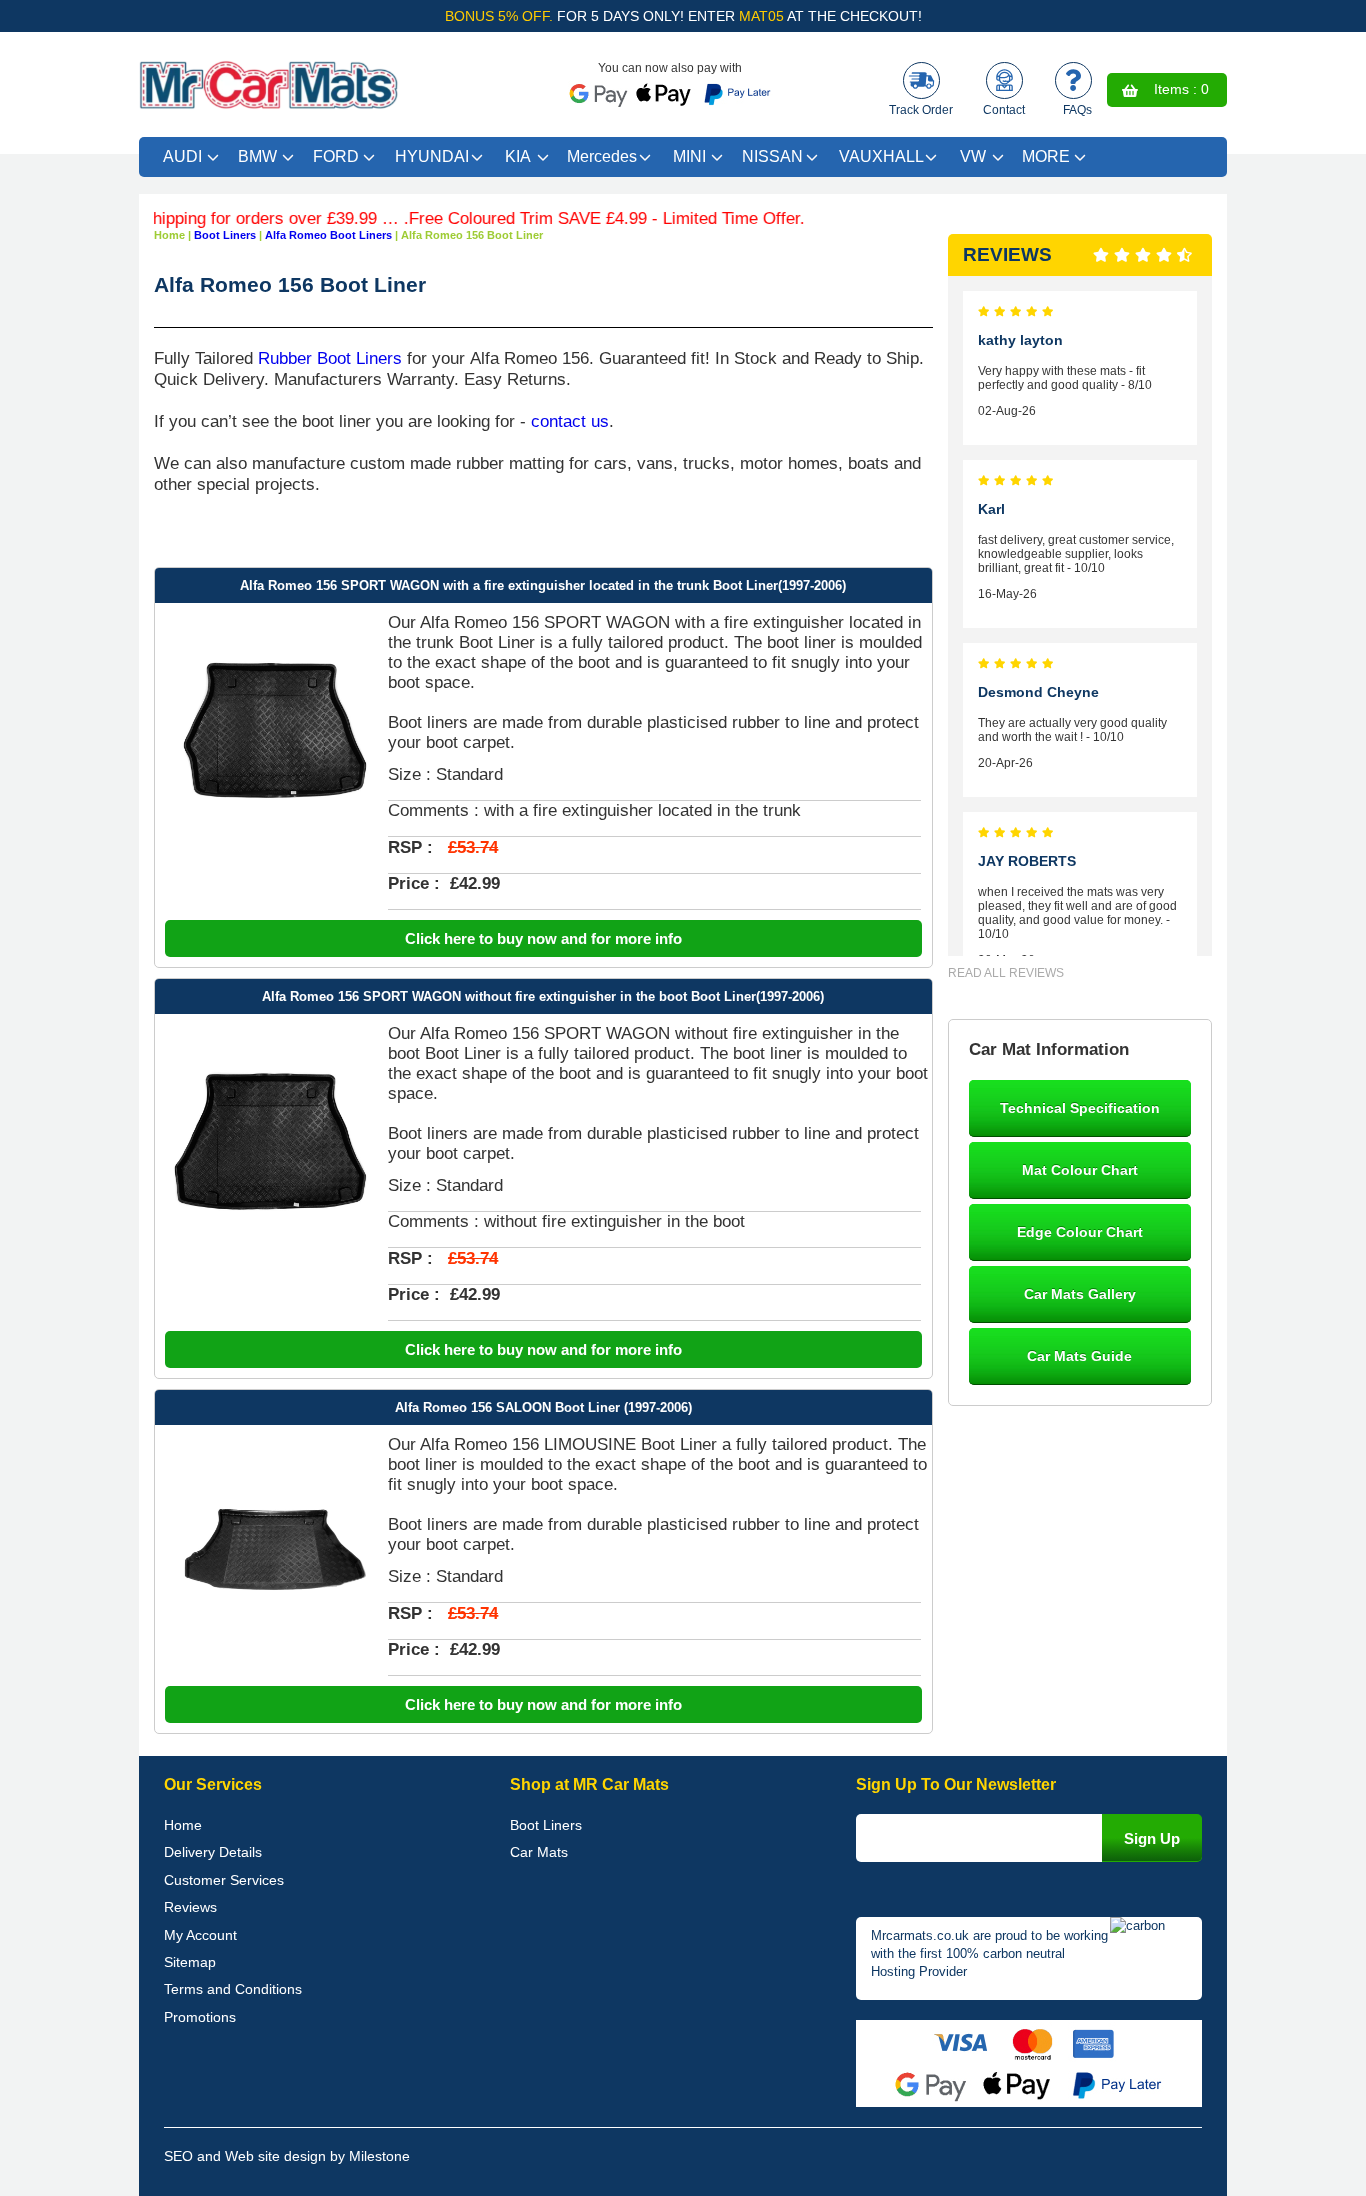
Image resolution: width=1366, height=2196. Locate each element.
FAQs (1077, 110)
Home (183, 1825)
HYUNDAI (432, 156)
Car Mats (539, 1852)
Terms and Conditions (233, 1989)
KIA (518, 156)
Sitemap (190, 1962)
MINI (689, 156)
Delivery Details (213, 1852)
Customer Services (224, 1880)
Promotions (200, 2017)
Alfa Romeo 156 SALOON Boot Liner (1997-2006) (543, 1407)
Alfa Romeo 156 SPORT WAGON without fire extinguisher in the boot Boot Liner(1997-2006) (543, 996)
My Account (200, 1935)
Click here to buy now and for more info (543, 938)
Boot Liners (546, 1825)
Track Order (921, 110)
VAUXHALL (881, 156)
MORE (1046, 156)
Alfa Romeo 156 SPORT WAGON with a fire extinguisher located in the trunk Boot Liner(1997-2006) (543, 585)
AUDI (182, 156)
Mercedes (602, 156)
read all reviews (1006, 973)
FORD (336, 156)
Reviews (190, 1907)
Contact (1004, 110)
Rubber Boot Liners (330, 358)
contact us (570, 421)
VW (973, 156)
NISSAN (772, 156)
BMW (257, 156)
